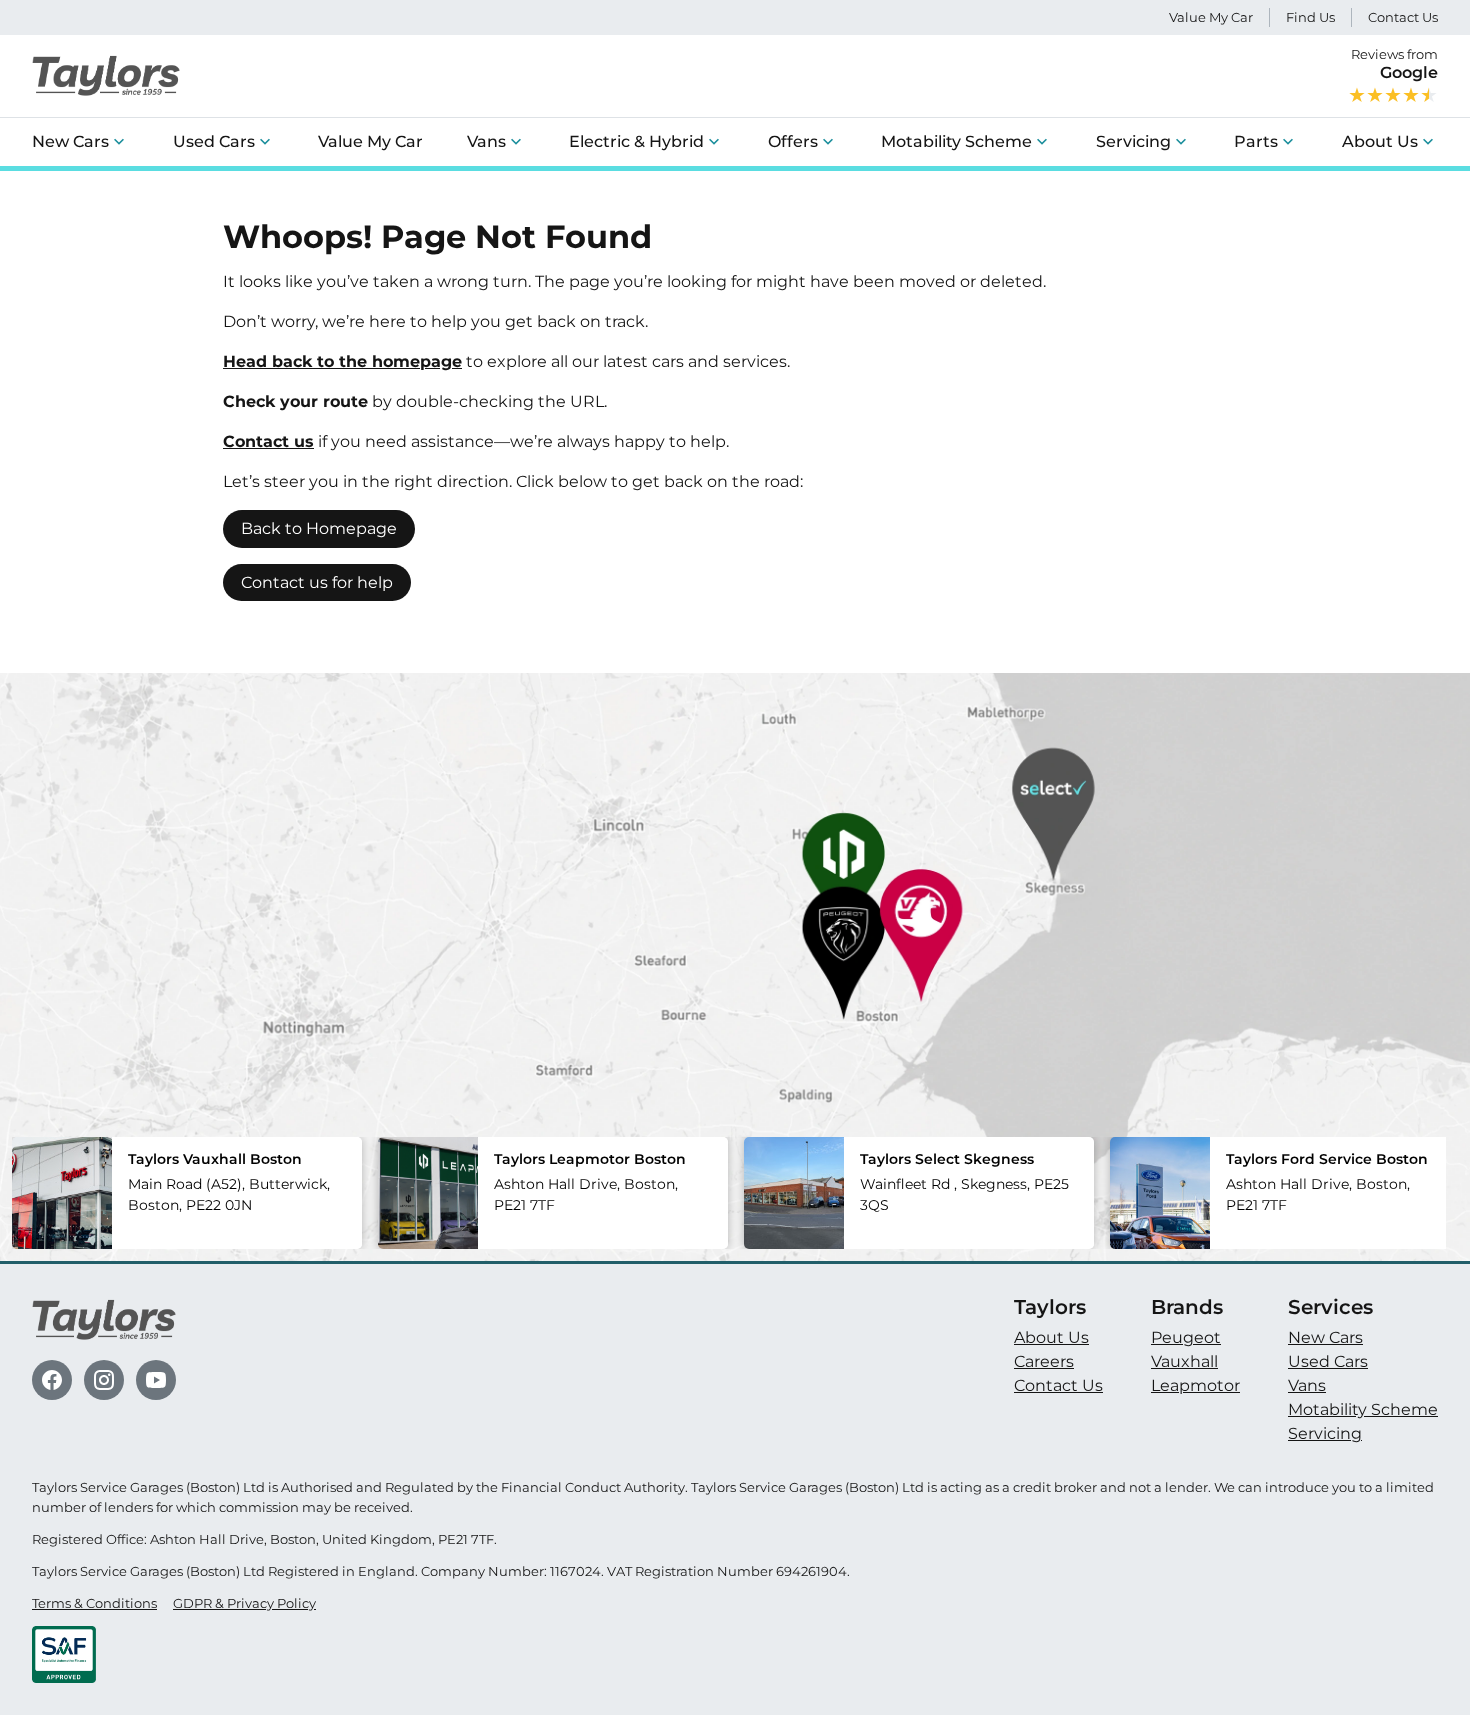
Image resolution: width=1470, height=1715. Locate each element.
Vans (486, 141)
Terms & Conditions (94, 1603)
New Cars (70, 141)
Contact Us (1403, 17)
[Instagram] (104, 1380)
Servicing (1133, 141)
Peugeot (1186, 1337)
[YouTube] (156, 1380)
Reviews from (1394, 64)
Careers (1044, 1361)
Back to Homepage (319, 528)
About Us (1380, 141)
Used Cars (214, 141)
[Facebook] (52, 1380)
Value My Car (1211, 17)
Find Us (1310, 17)
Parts (1256, 141)
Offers (793, 141)
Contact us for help (317, 582)
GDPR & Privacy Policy (244, 1603)
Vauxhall (1184, 1361)
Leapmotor (1195, 1385)
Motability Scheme (956, 141)
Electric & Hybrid (636, 141)
